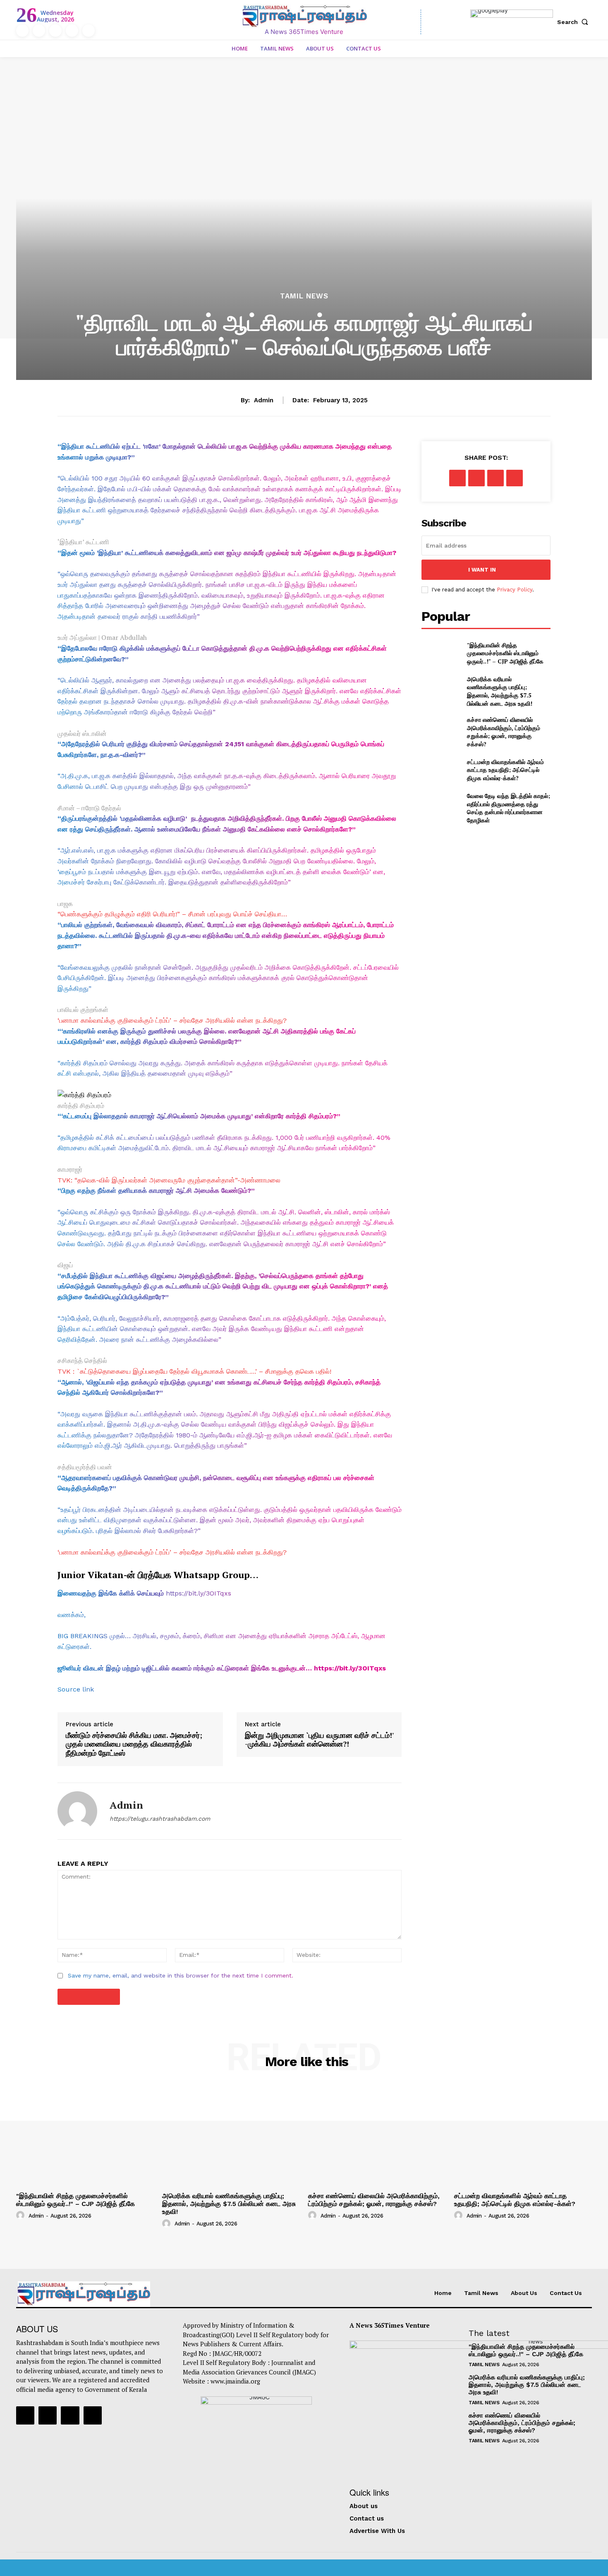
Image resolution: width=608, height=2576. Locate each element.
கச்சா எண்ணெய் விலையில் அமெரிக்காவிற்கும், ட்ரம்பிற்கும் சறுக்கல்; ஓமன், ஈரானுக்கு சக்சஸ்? (504, 732)
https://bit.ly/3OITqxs (199, 1593)
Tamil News (304, 296)
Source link (76, 1689)
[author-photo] (22, 2215)
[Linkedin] (55, 31)
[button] (574, 22)
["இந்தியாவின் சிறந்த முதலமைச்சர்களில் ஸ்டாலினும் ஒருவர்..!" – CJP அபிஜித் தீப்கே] (441, 653)
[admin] (77, 1811)
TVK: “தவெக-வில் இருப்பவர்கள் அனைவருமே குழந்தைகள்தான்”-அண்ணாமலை (169, 1180)
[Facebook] (22, 31)
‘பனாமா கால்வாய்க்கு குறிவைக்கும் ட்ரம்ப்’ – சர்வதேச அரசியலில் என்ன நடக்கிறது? (172, 1020)
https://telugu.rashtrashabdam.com (160, 1819)
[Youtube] (89, 31)
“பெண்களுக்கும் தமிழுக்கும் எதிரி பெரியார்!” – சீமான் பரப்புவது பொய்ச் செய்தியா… (172, 914)
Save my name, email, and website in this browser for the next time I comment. (181, 1975)
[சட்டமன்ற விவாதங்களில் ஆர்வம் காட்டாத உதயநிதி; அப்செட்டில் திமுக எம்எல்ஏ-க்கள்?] (441, 770)
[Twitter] (72, 31)
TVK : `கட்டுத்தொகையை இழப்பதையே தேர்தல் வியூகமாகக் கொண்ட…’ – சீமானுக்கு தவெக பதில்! (194, 1371)
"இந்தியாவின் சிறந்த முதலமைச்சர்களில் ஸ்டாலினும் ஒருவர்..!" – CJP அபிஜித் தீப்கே (505, 653)
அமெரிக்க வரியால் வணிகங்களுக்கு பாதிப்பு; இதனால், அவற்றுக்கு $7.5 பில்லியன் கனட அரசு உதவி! (500, 691)
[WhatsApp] (515, 478)
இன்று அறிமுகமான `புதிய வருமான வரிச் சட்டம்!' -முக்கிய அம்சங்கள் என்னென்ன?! (319, 1740)
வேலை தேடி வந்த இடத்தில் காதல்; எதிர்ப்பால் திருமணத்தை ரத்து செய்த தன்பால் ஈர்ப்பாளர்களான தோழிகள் (509, 808)
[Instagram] (39, 31)
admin (264, 400)
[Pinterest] (495, 478)
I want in (482, 570)
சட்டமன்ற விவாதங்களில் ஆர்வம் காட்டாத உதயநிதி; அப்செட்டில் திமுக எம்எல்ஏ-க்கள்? (505, 770)
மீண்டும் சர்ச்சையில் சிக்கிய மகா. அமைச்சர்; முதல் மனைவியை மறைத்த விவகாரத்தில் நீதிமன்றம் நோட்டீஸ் (134, 1744)
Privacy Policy (515, 590)
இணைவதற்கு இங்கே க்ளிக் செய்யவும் (111, 1593)
